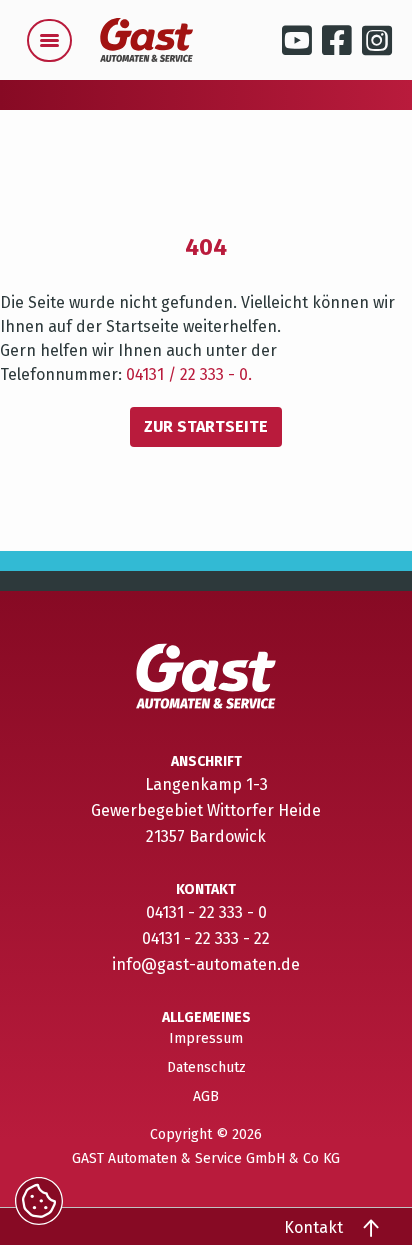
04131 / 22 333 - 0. (189, 374)
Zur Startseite (206, 426)
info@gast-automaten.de (206, 964)
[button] (50, 40)
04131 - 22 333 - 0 (206, 912)
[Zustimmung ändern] (39, 1201)
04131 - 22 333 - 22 (206, 938)
